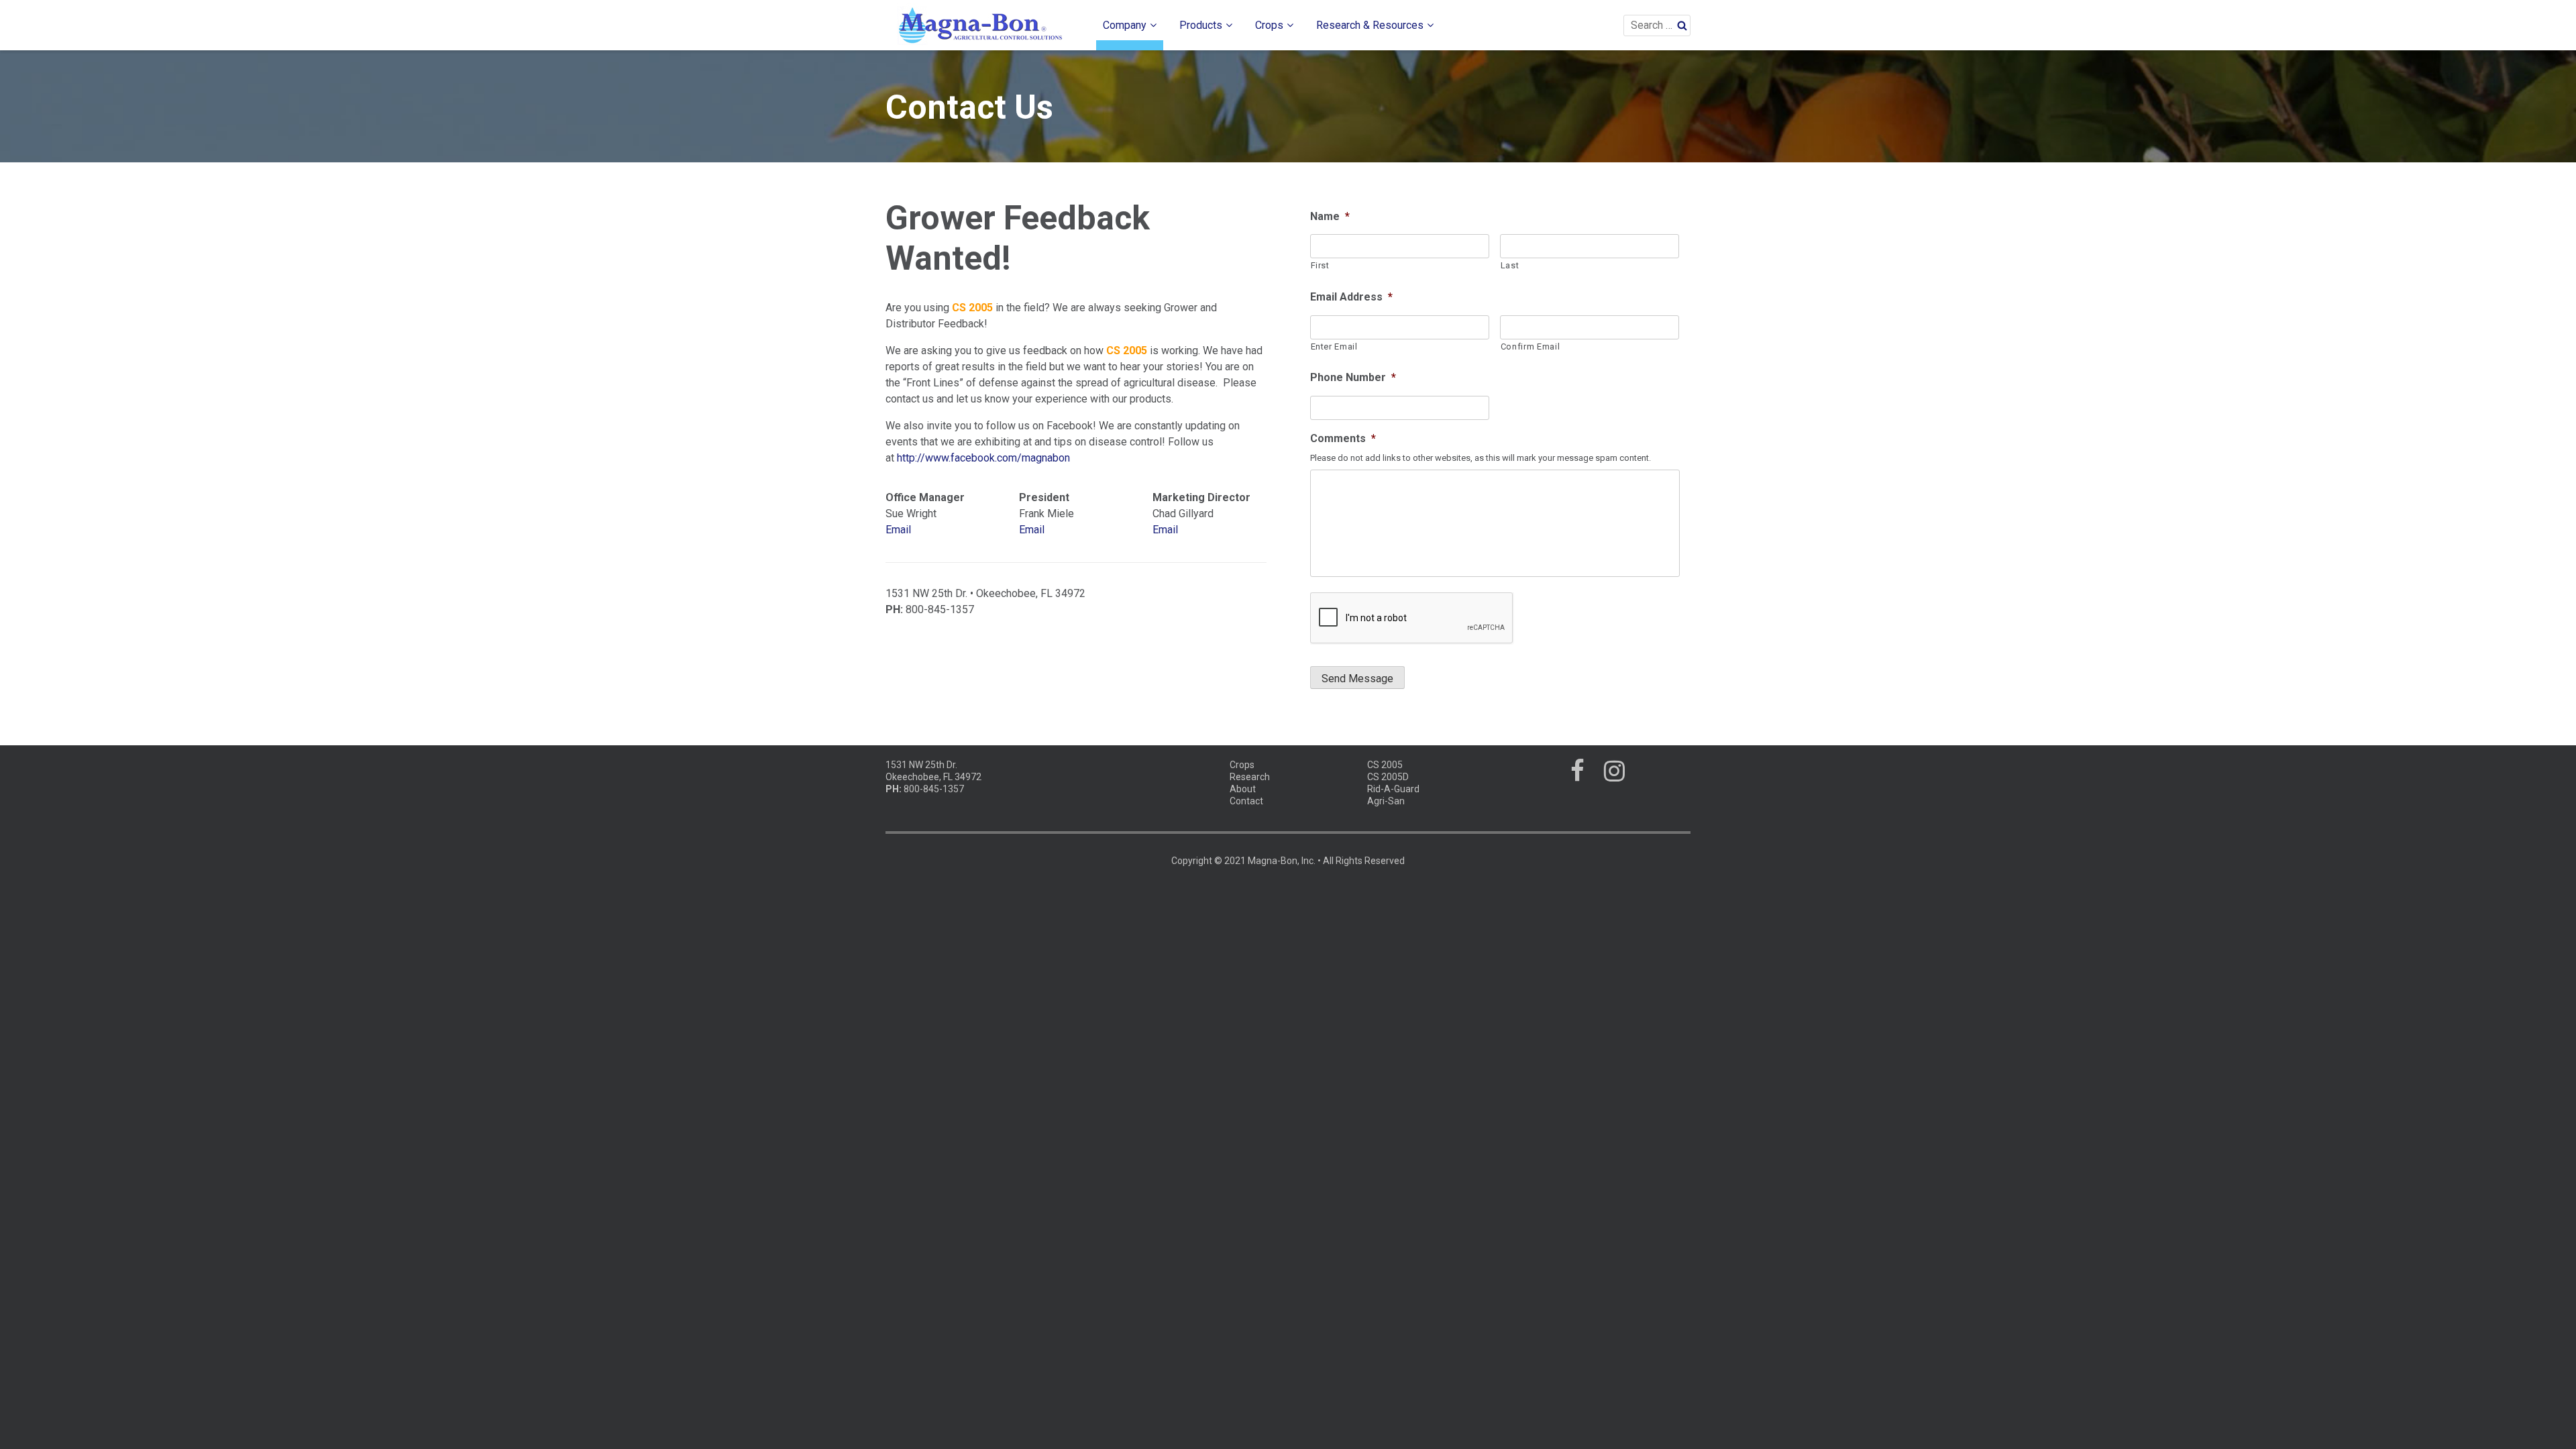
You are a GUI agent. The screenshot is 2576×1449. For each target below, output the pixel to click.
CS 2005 (1385, 765)
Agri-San (1386, 801)
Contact (1246, 801)
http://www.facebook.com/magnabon (983, 458)
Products (1201, 25)
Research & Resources (1370, 25)
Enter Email (1334, 346)
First (1320, 265)
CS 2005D (1388, 777)
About (1243, 789)
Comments (1343, 438)
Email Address (1351, 297)
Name (1330, 216)
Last (1510, 265)
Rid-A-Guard (1393, 789)
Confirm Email (1531, 346)
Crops (1269, 25)
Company (1125, 25)
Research (1250, 777)
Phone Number (1353, 377)
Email (898, 530)
